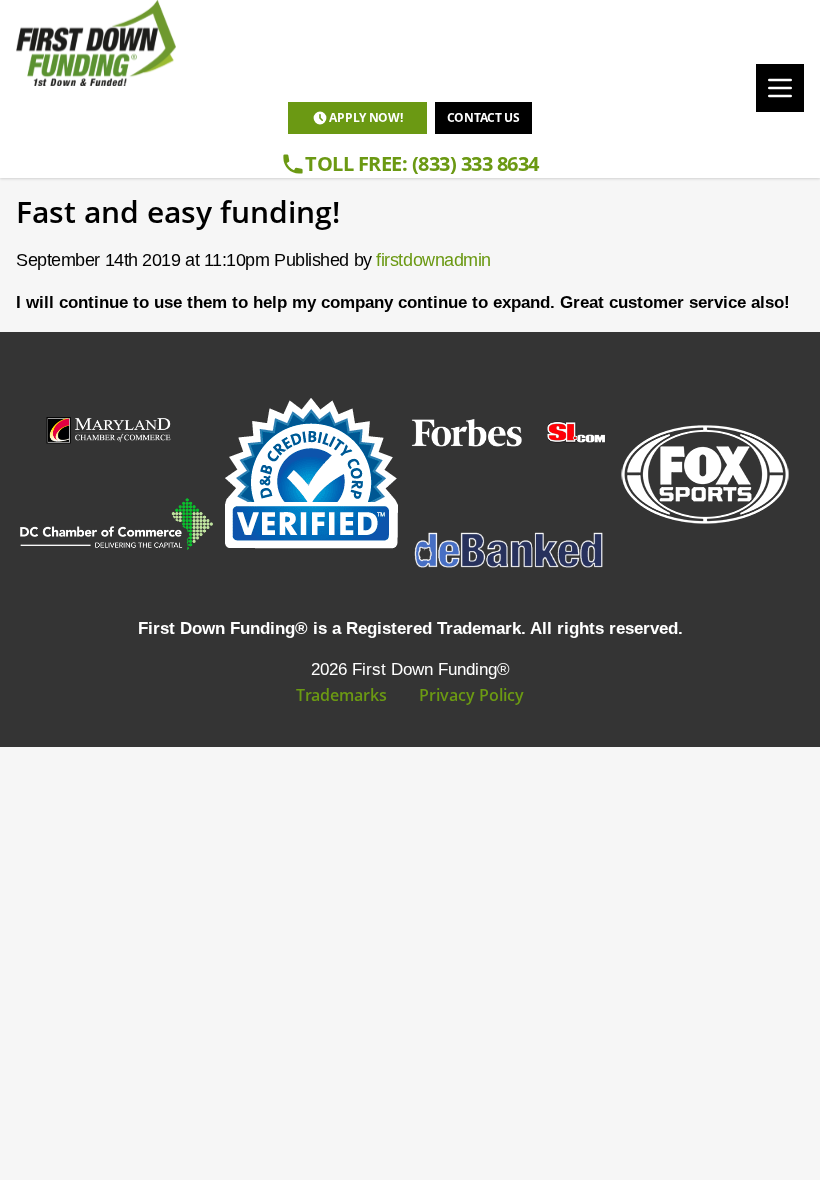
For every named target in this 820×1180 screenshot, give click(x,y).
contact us (483, 117)
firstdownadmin (433, 260)
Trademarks (341, 695)
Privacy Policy (471, 695)
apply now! (365, 117)
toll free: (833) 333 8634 (422, 163)
